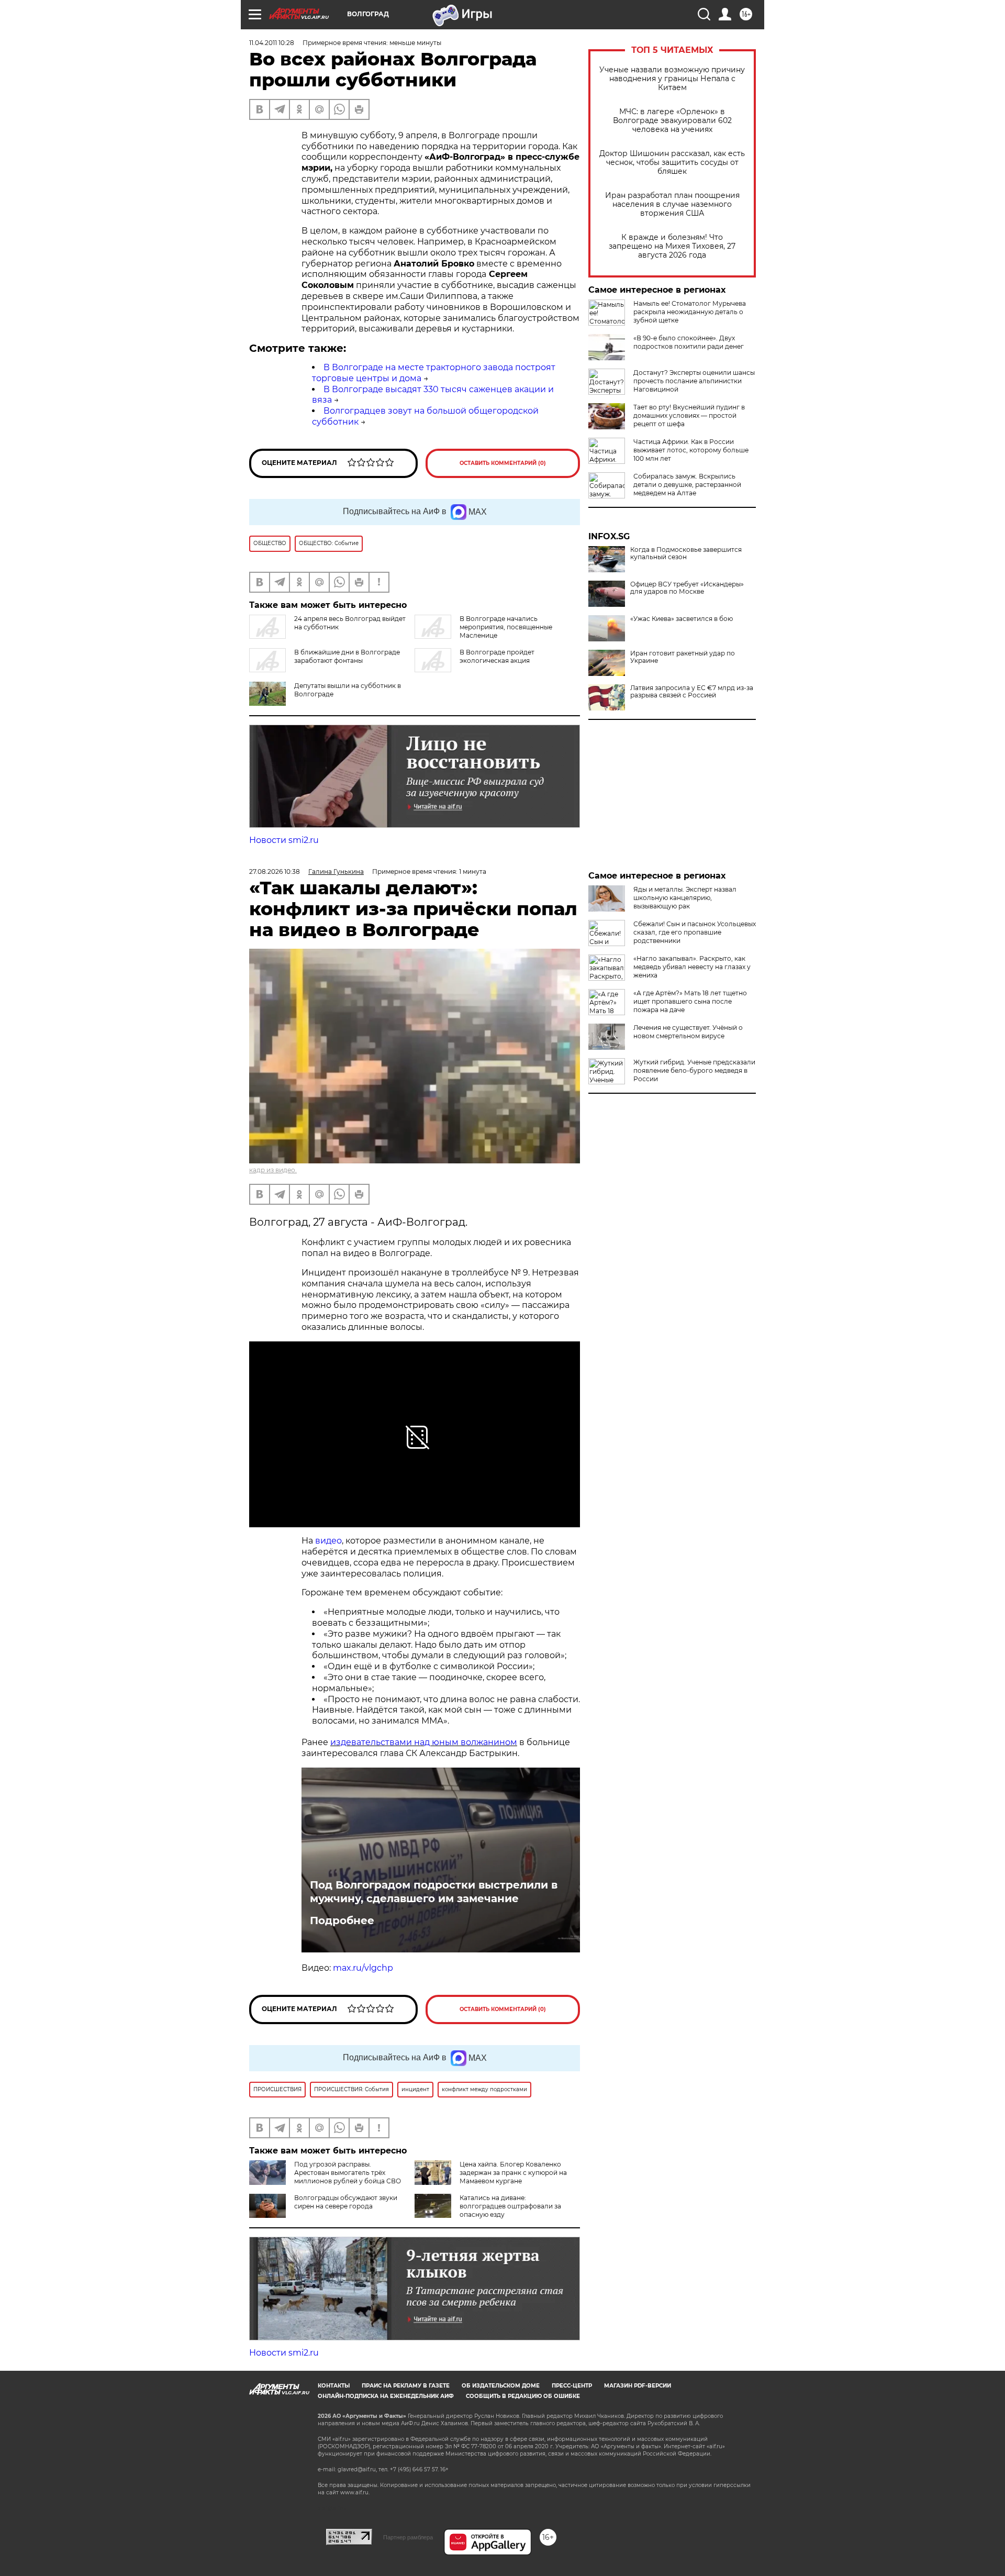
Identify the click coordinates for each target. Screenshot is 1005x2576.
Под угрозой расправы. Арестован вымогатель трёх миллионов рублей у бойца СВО (348, 2173)
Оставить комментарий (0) (503, 463)
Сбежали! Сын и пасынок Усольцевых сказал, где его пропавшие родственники (695, 932)
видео (328, 1541)
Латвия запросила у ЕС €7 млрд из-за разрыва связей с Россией (692, 692)
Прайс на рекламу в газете (406, 2386)
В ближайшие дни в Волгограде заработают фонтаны (347, 656)
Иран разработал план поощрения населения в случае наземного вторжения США (672, 204)
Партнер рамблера (408, 2537)
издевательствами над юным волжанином (424, 1742)
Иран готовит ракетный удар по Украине (683, 657)
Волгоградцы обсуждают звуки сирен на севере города (346, 2202)
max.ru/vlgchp (363, 1968)
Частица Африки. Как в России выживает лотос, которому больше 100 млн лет (691, 450)
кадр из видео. (273, 1170)
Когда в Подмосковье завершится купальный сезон (686, 553)
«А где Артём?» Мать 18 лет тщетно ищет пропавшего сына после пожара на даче (690, 1001)
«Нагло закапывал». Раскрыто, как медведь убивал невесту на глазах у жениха (692, 967)
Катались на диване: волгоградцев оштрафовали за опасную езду (510, 2206)
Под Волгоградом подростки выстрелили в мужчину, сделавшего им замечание (434, 1892)
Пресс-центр (572, 2386)
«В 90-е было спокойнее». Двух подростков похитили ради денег (689, 342)
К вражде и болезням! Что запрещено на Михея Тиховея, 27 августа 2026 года (672, 246)
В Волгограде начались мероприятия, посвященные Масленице (506, 627)
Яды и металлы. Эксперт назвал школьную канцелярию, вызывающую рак (685, 898)
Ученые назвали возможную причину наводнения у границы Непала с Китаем (672, 79)
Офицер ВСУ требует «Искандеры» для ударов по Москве (687, 588)
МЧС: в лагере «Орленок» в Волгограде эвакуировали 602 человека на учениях (672, 121)
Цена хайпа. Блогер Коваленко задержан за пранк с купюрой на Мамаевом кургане (513, 2173)
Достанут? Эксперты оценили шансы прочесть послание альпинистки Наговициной (694, 381)
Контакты (334, 2386)
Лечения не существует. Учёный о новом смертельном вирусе (688, 1032)
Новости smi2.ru (284, 840)
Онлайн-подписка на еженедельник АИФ (386, 2396)
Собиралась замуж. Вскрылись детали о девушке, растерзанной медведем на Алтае (687, 485)
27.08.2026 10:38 (275, 871)
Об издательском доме (501, 2386)
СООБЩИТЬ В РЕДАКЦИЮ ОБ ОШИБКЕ (523, 2396)
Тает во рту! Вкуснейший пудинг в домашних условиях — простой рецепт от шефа (689, 415)
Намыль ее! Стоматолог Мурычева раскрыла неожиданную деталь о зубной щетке (690, 312)
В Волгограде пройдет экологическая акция (497, 656)
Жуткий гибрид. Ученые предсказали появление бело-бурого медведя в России (694, 1070)
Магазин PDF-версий (638, 2386)
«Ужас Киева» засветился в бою (682, 619)
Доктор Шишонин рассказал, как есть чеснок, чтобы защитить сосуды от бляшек (672, 163)
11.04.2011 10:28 (272, 43)
